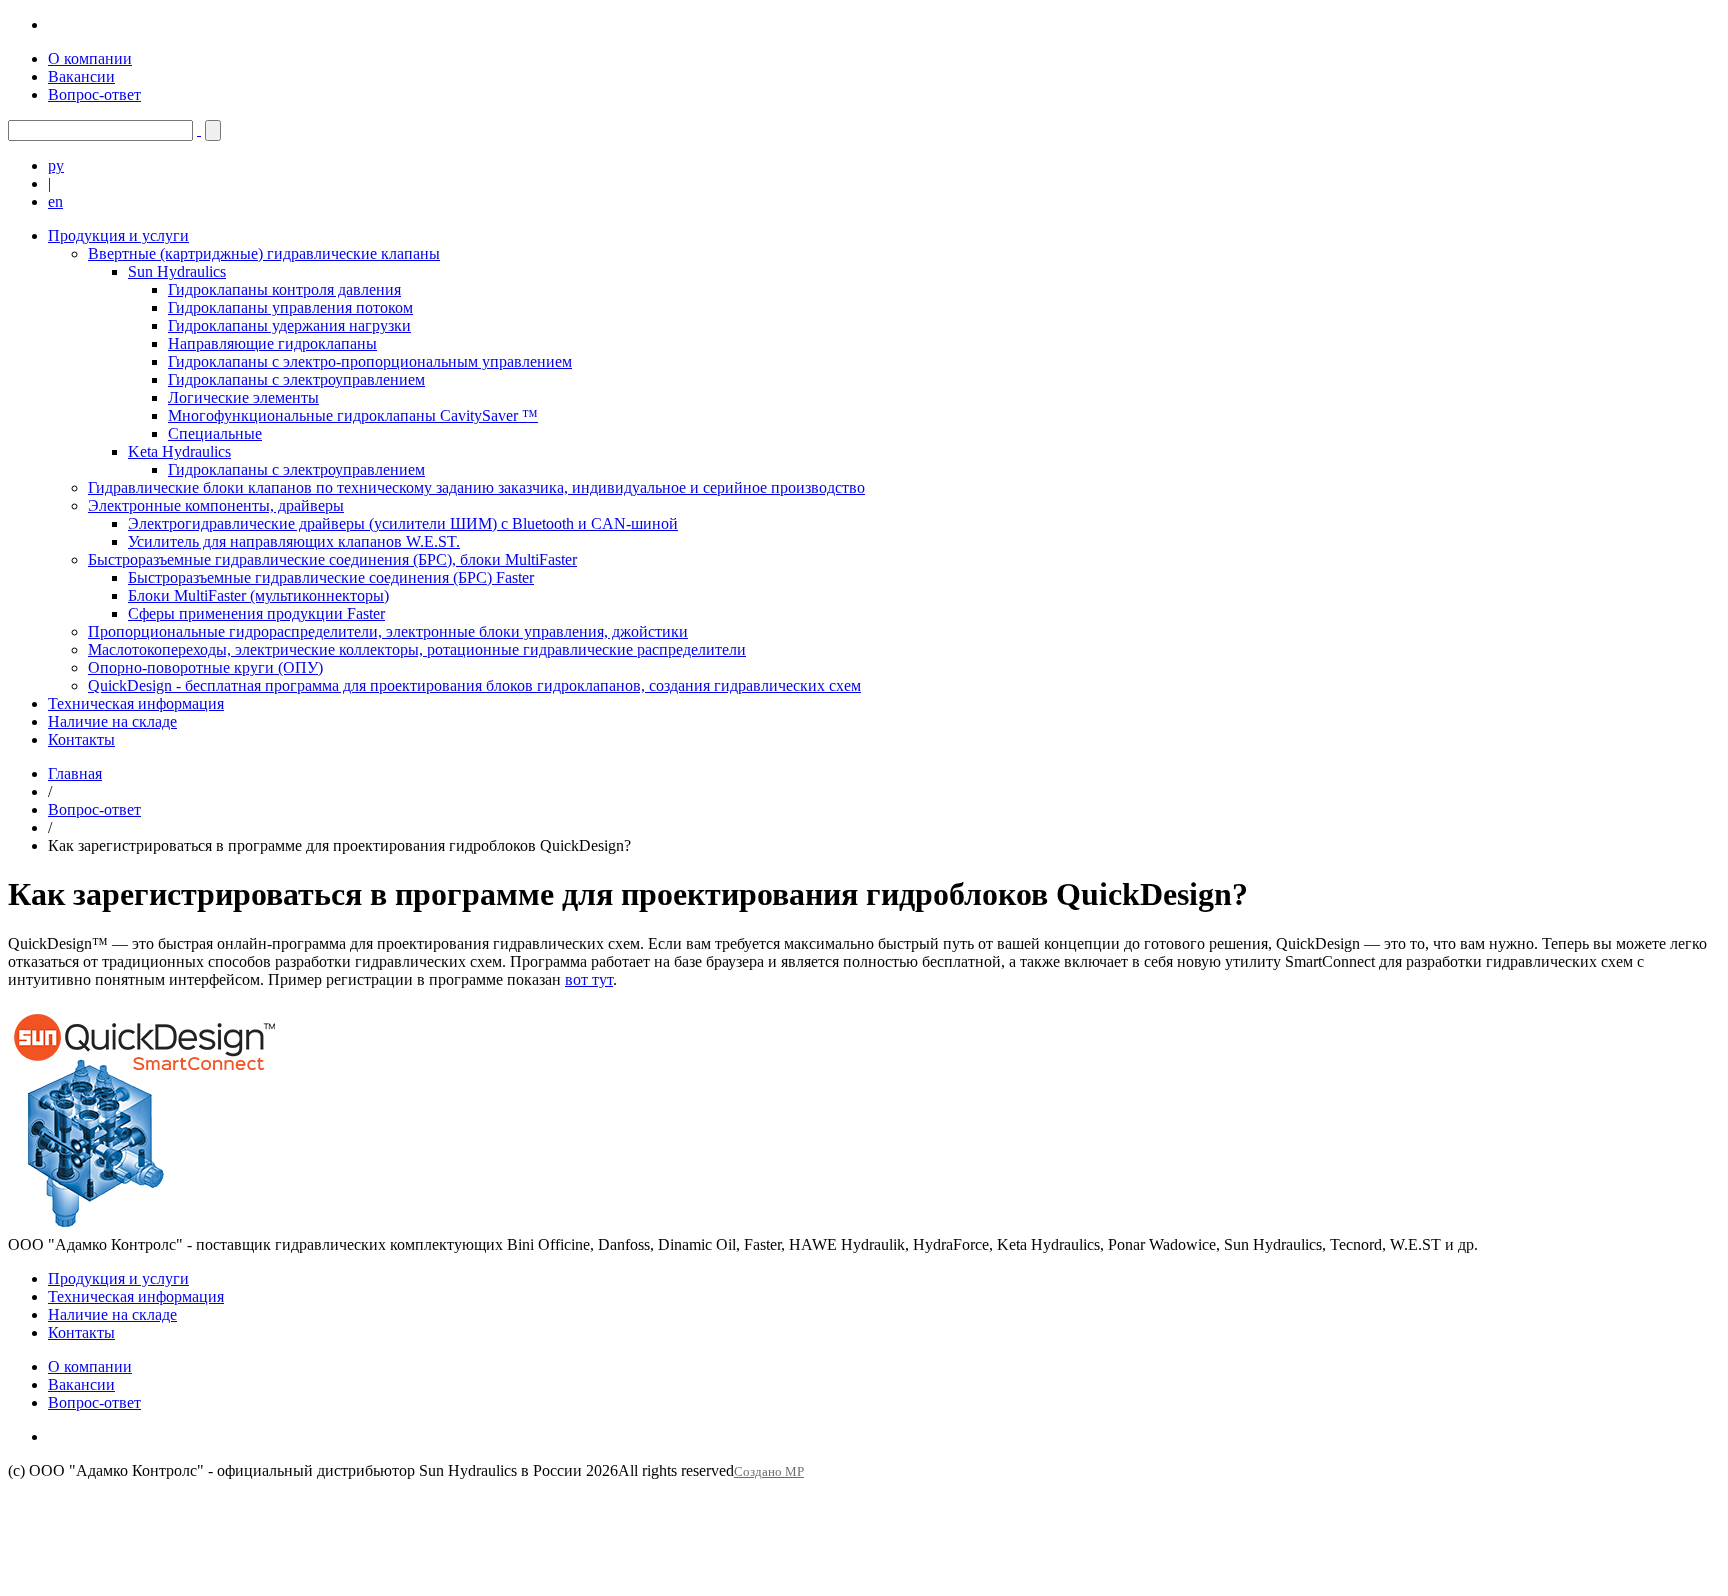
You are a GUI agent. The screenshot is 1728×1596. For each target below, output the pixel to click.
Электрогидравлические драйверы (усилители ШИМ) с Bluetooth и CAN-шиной (403, 523)
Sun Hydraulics (177, 271)
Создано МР (769, 1472)
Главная (75, 773)
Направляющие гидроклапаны (272, 343)
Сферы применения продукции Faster (256, 613)
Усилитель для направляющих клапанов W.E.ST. (294, 541)
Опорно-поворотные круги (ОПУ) (205, 667)
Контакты (81, 739)
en (55, 201)
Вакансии (81, 76)
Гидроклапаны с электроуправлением (296, 379)
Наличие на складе (112, 721)
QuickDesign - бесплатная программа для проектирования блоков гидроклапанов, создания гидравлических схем (474, 685)
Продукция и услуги (118, 235)
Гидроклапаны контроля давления (284, 289)
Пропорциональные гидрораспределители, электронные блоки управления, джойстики (388, 631)
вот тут (589, 979)
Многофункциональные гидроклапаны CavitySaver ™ (353, 415)
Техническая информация (136, 703)
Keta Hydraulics (179, 451)
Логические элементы (243, 397)
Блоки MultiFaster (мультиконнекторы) (258, 595)
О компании (90, 58)
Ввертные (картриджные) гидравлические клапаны (264, 253)
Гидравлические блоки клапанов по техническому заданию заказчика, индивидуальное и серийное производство (476, 487)
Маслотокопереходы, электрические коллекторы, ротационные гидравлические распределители (417, 649)
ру (56, 165)
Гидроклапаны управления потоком (290, 307)
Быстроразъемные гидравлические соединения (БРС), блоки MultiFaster (332, 559)
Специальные (215, 433)
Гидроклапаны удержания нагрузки (289, 325)
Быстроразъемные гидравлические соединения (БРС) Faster (331, 577)
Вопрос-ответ (94, 94)
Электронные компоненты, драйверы (216, 505)
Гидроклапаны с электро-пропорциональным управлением (370, 361)
